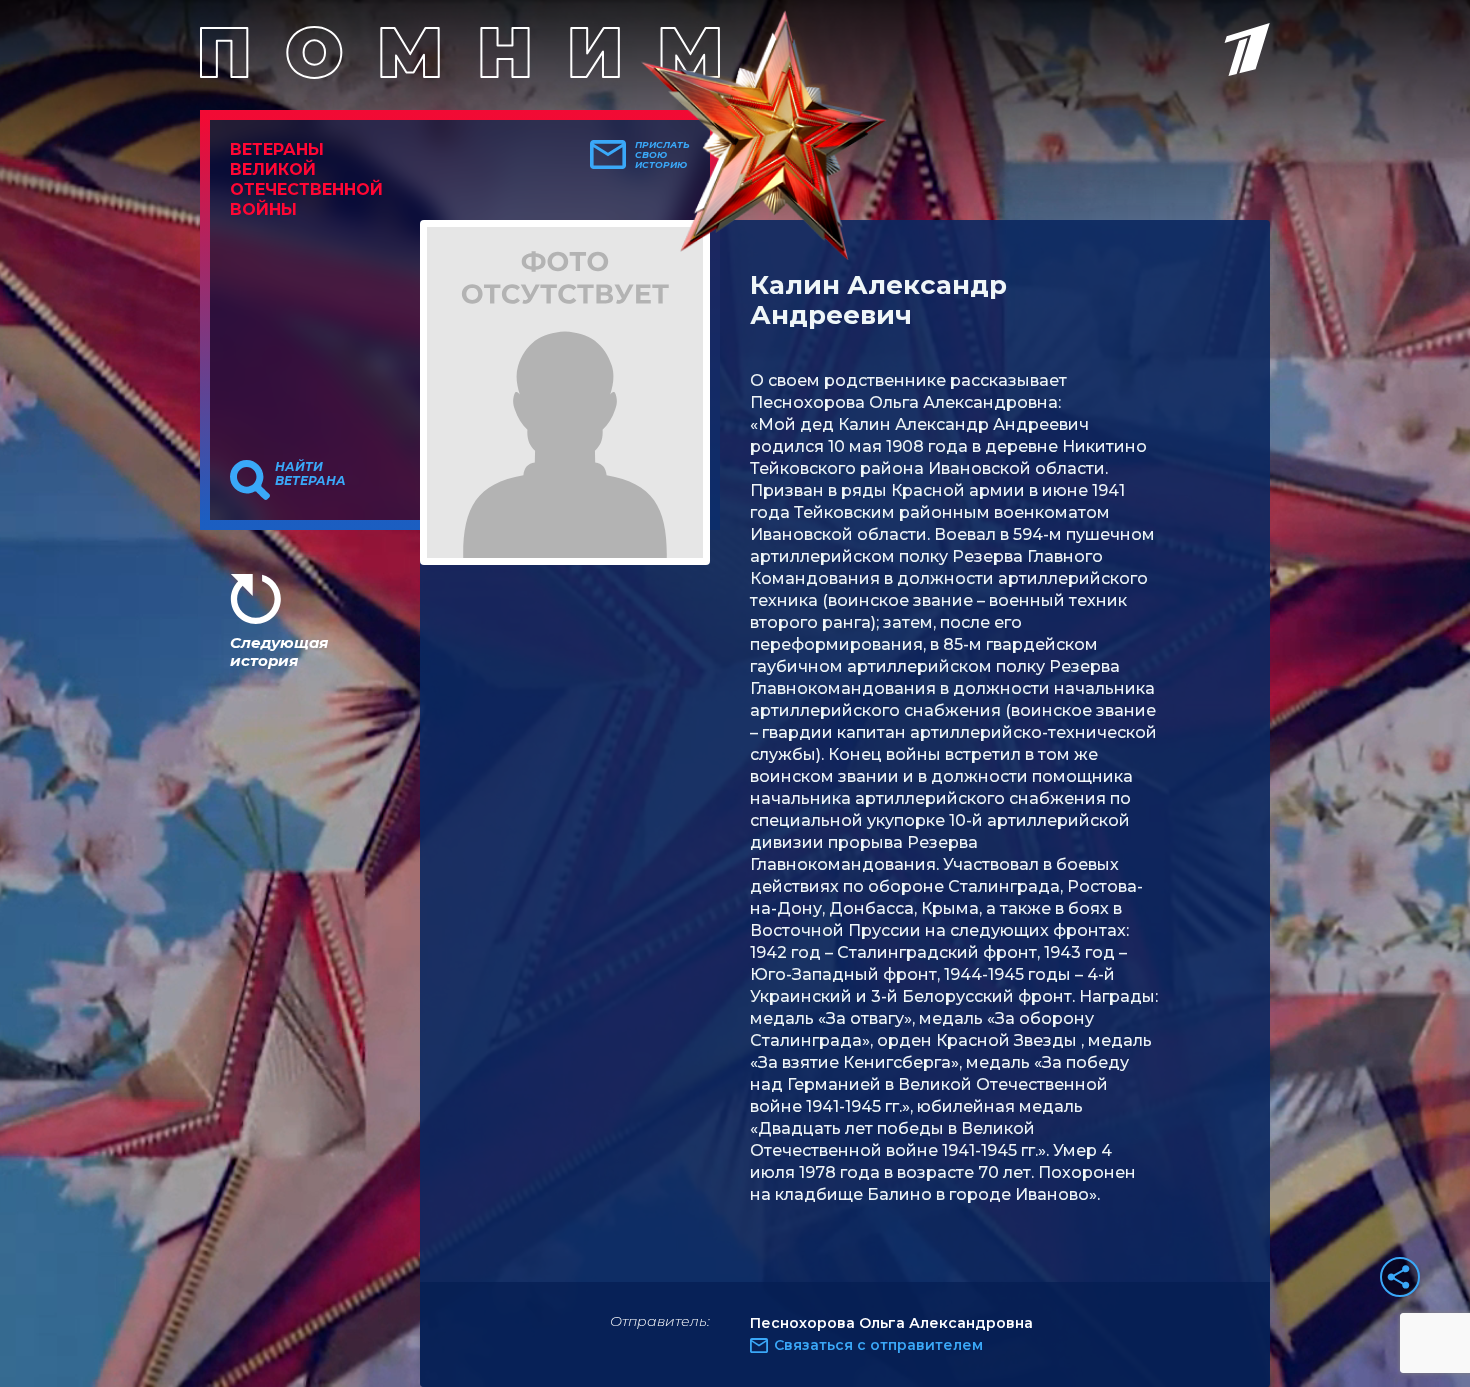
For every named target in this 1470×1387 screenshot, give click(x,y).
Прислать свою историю (662, 155)
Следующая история (279, 651)
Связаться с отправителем (878, 1345)
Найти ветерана (310, 474)
